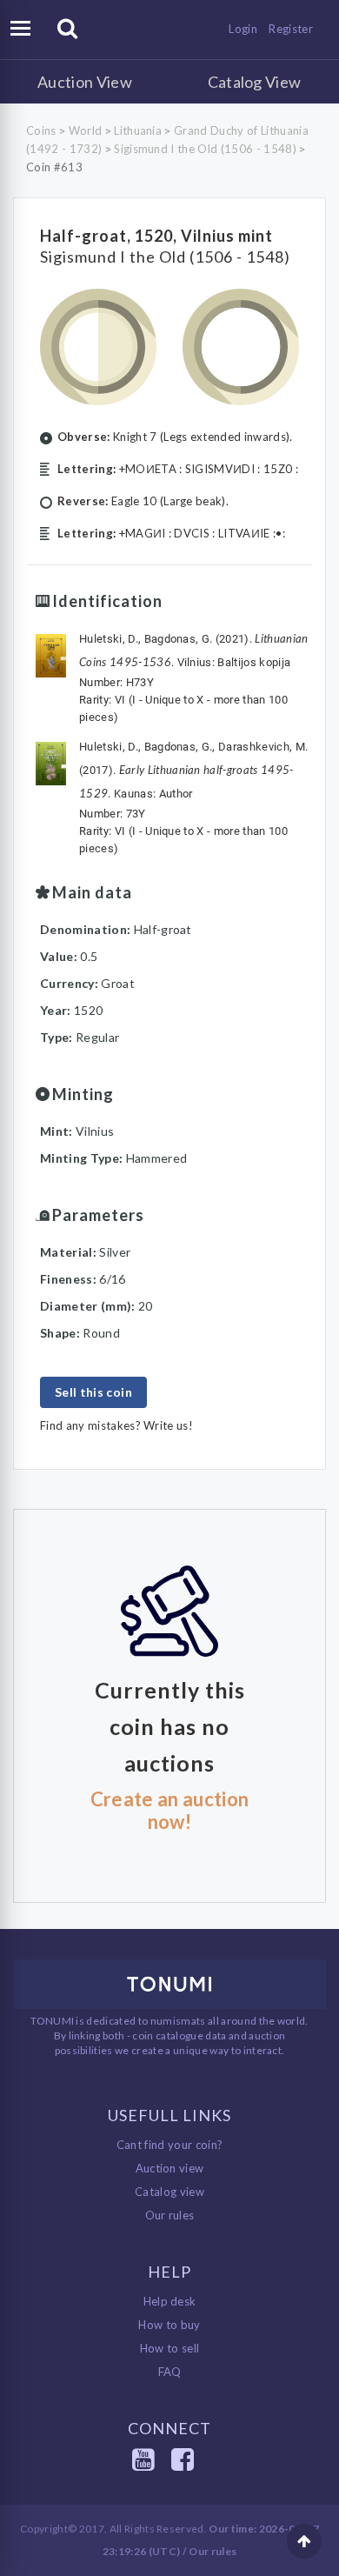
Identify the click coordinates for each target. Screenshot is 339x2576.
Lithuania (138, 130)
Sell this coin (93, 1392)
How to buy (169, 2325)
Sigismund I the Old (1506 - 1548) (205, 149)
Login (243, 29)
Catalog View (255, 82)
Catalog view (169, 2192)
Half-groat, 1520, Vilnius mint (156, 236)
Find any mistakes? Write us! (116, 1425)
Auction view (170, 2168)
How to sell (170, 2348)
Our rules (170, 2215)
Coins (41, 130)
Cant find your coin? (170, 2145)
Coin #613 (54, 167)
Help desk (170, 2301)
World (86, 130)
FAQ (170, 2372)
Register (291, 29)
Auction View (85, 82)
